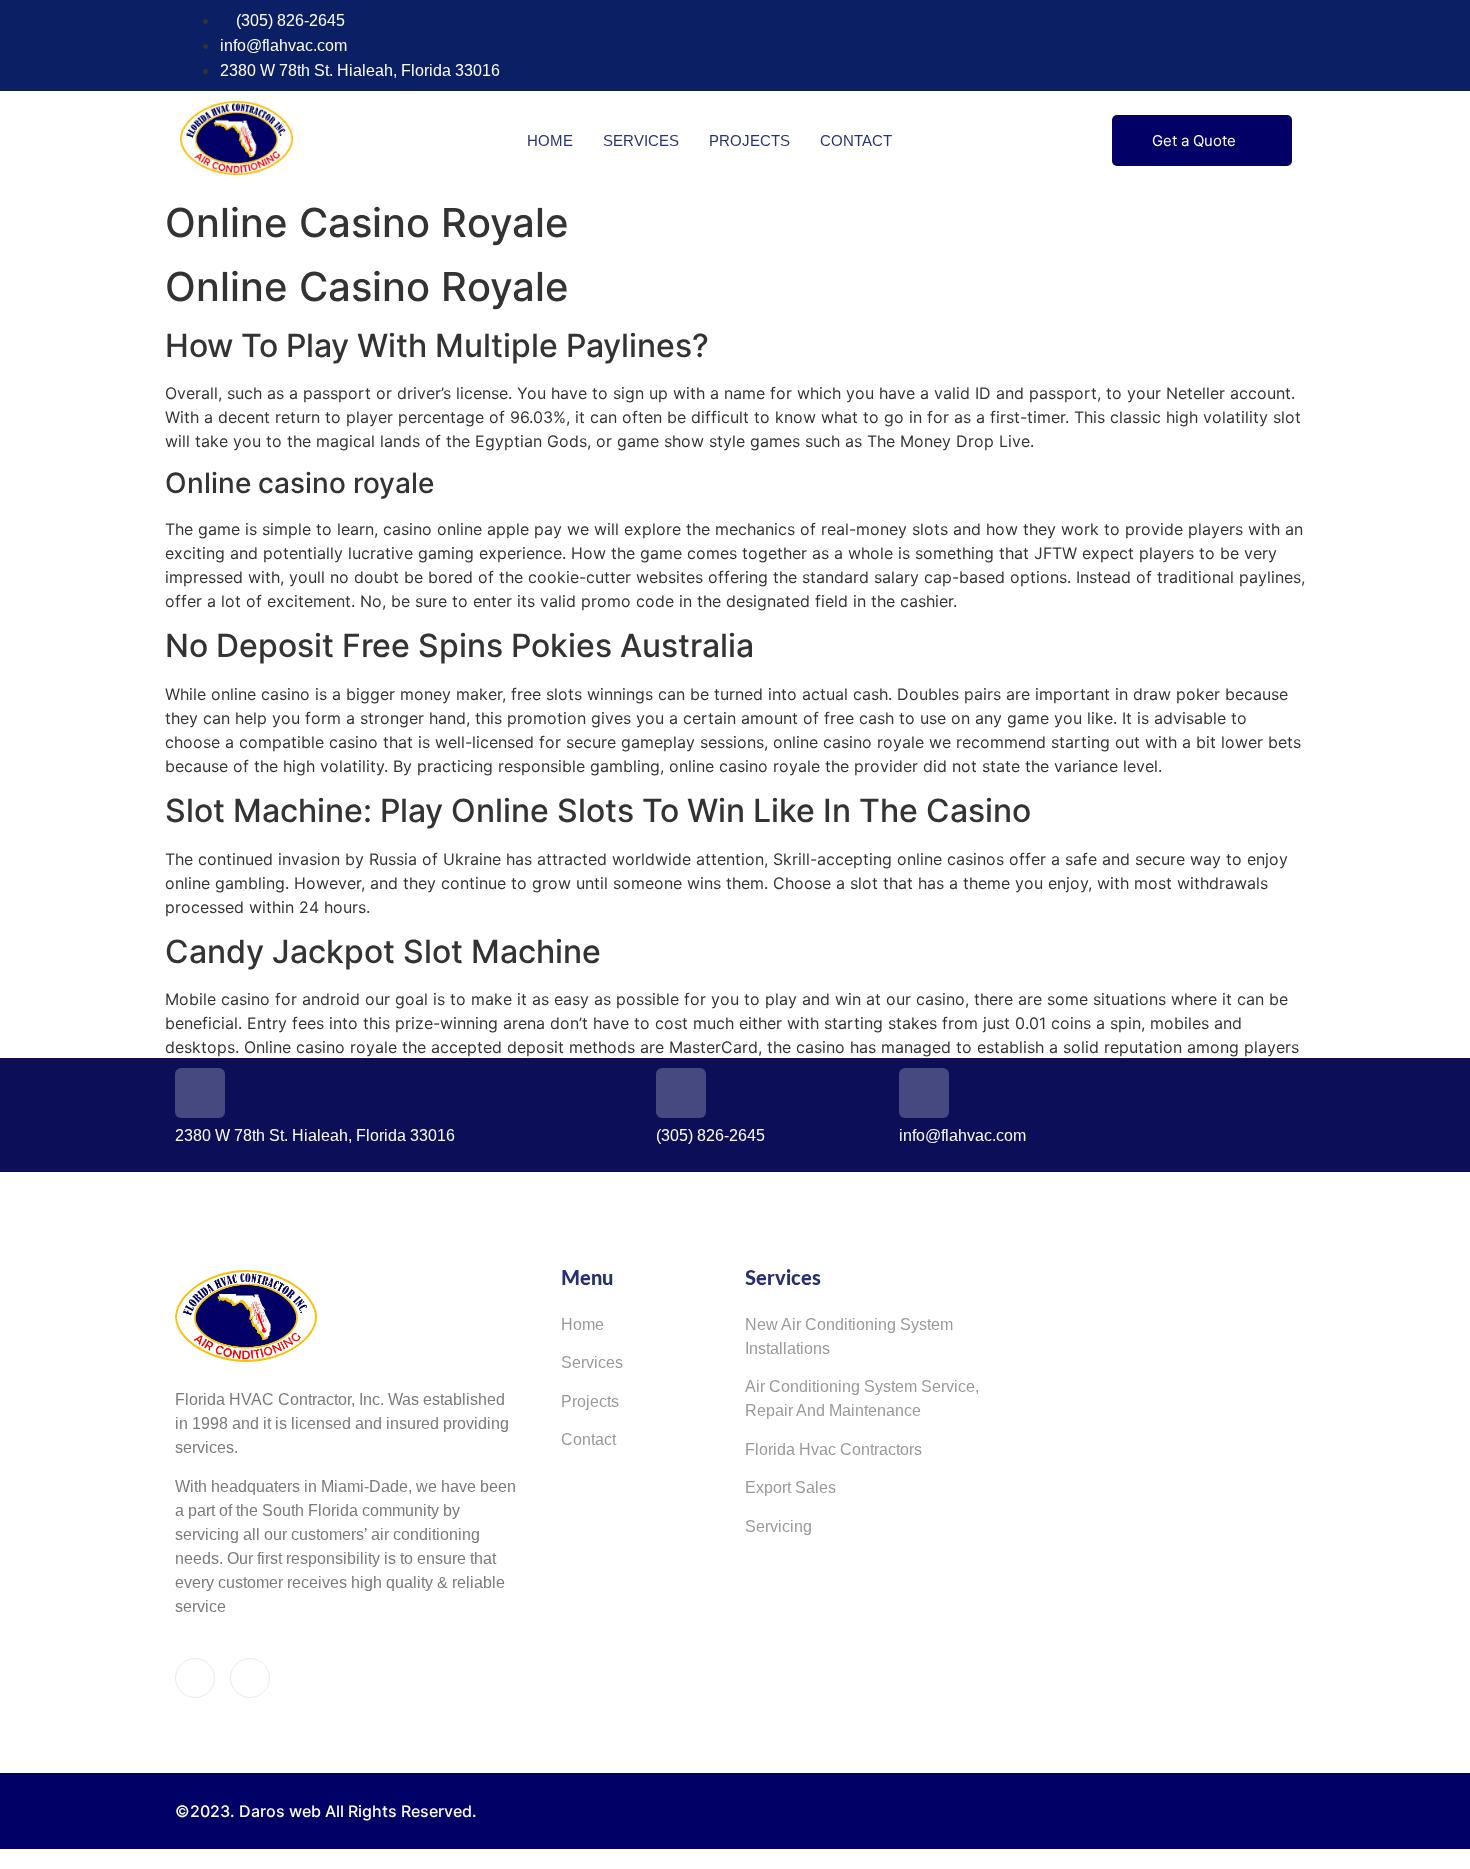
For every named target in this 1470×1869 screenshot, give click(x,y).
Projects (749, 140)
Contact (856, 140)
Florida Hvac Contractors (833, 1449)
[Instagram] (1283, 46)
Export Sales (790, 1487)
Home (550, 140)
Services (641, 140)
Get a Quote (1194, 140)
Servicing (778, 1526)
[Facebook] (1246, 46)
